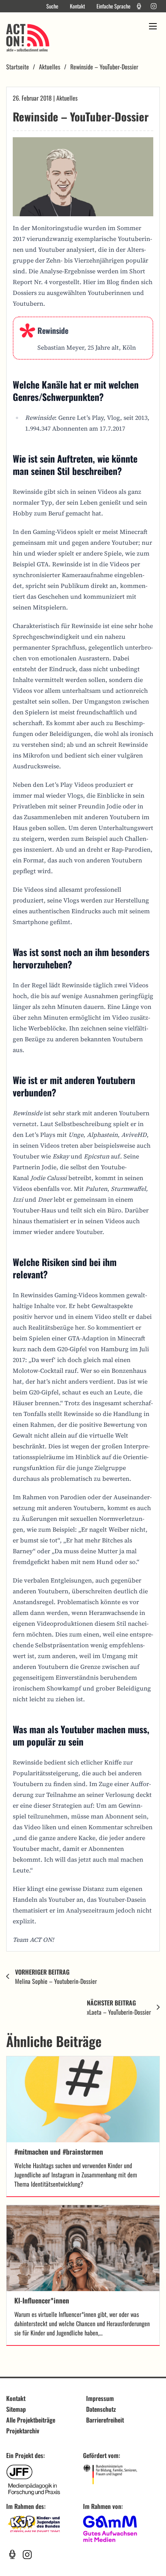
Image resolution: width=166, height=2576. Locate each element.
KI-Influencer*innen (42, 2300)
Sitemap (16, 2409)
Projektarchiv (23, 2431)
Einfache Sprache (113, 6)
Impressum (100, 2398)
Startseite (18, 67)
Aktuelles (50, 67)
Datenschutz (101, 2409)
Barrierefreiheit (105, 2420)
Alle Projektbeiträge (31, 2420)
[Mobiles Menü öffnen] (153, 26)
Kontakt (77, 6)
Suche (52, 6)
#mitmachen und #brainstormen (59, 2152)
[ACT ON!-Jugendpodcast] (139, 6)
